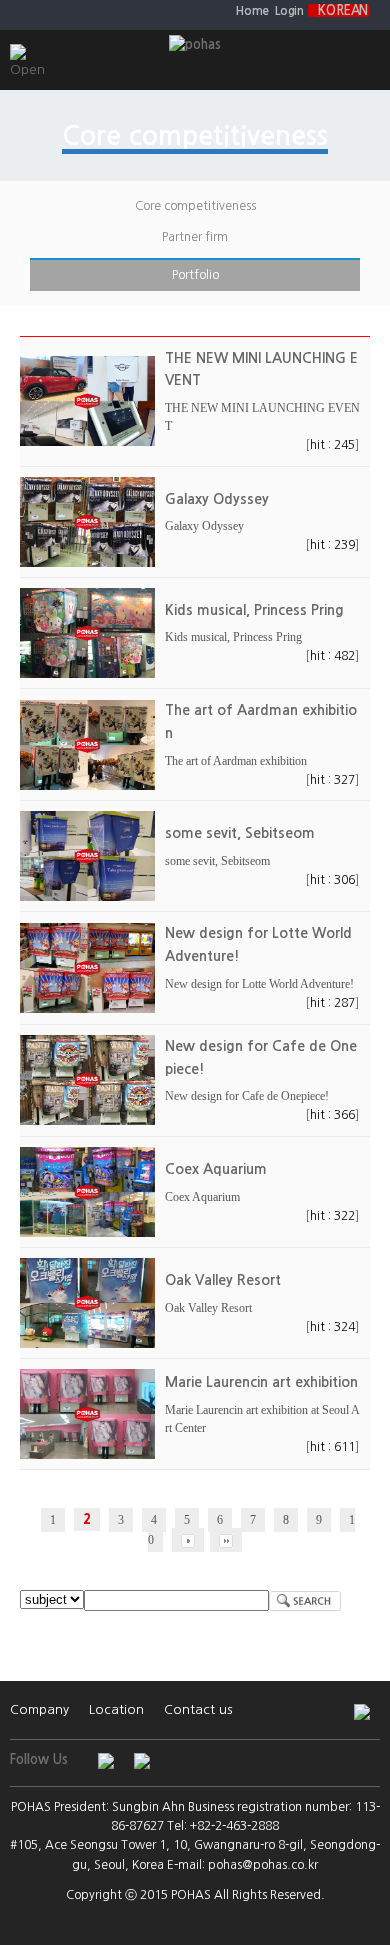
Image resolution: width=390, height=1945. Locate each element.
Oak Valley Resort (208, 1308)
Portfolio (195, 275)
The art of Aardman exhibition (236, 761)
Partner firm (195, 237)
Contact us (198, 1709)
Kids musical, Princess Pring (233, 637)
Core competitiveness (195, 206)
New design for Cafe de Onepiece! (247, 1096)
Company (39, 1709)
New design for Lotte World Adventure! (259, 984)
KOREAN (343, 10)
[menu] (17, 47)
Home (252, 11)
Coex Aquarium (202, 1197)
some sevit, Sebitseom (217, 861)
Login (289, 11)
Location (116, 1709)
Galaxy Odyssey (204, 526)
